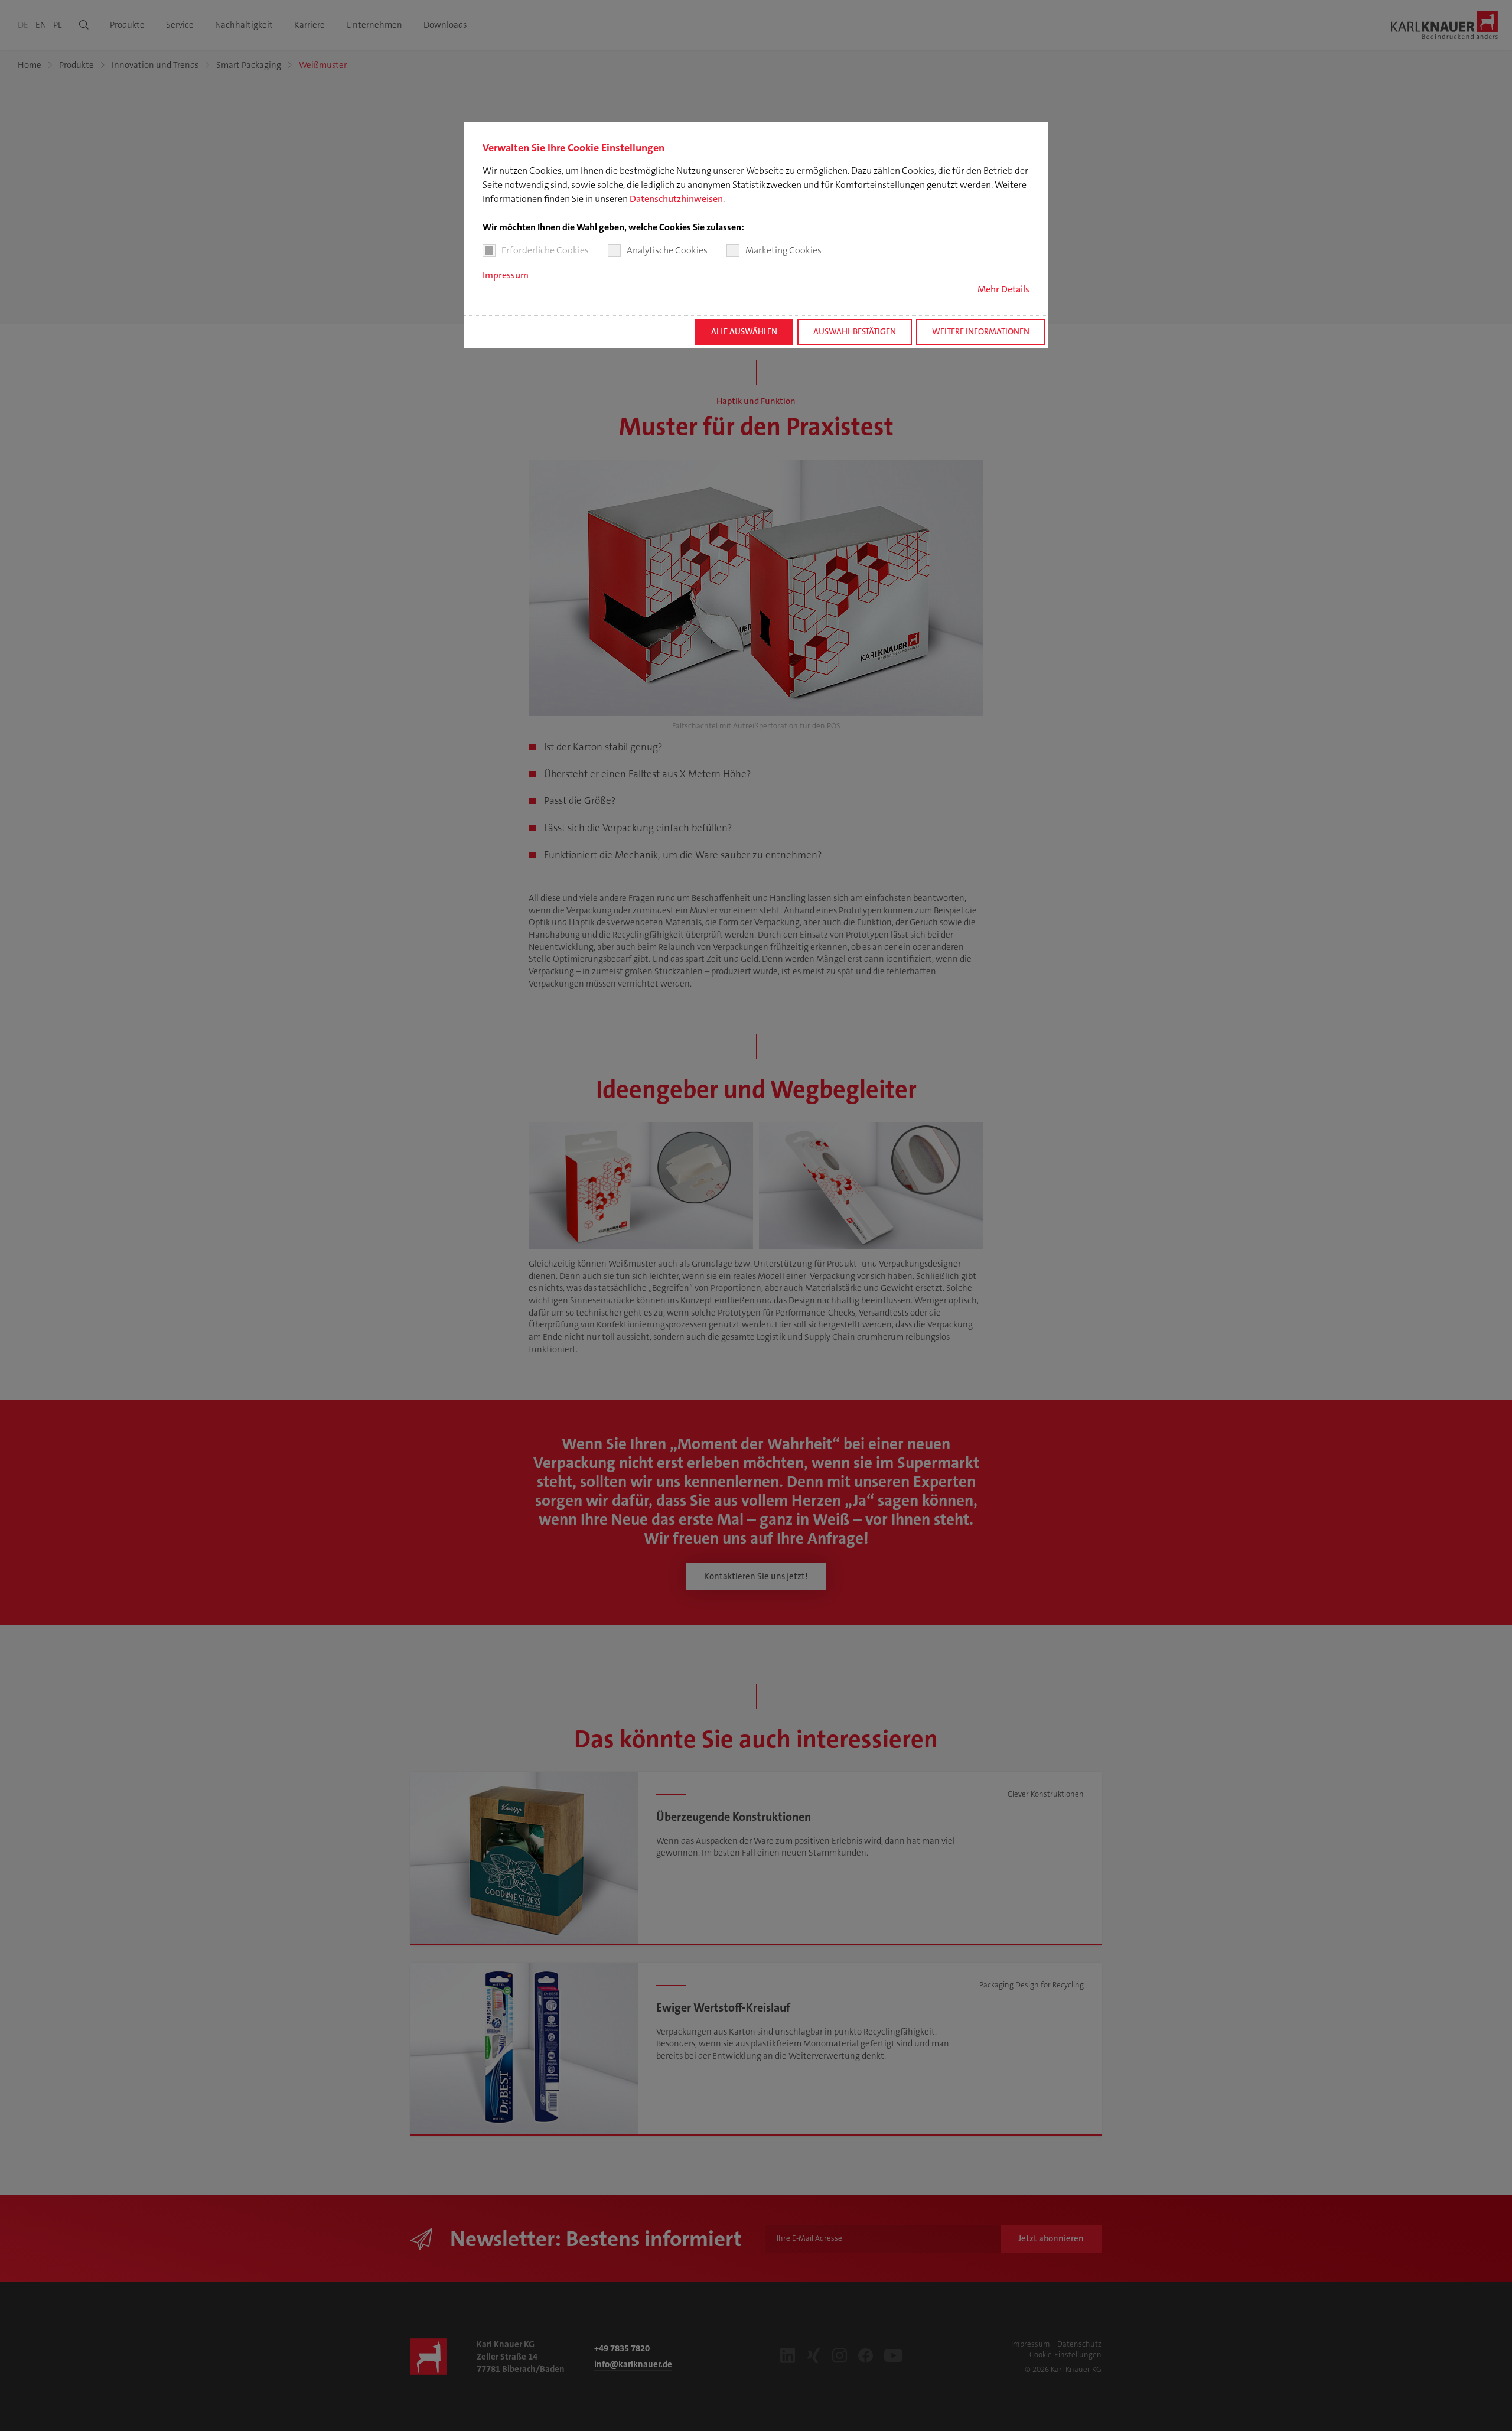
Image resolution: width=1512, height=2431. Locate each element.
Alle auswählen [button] (744, 332)
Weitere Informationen (981, 332)
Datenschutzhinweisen (676, 199)
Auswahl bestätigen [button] (855, 332)
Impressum (506, 275)
